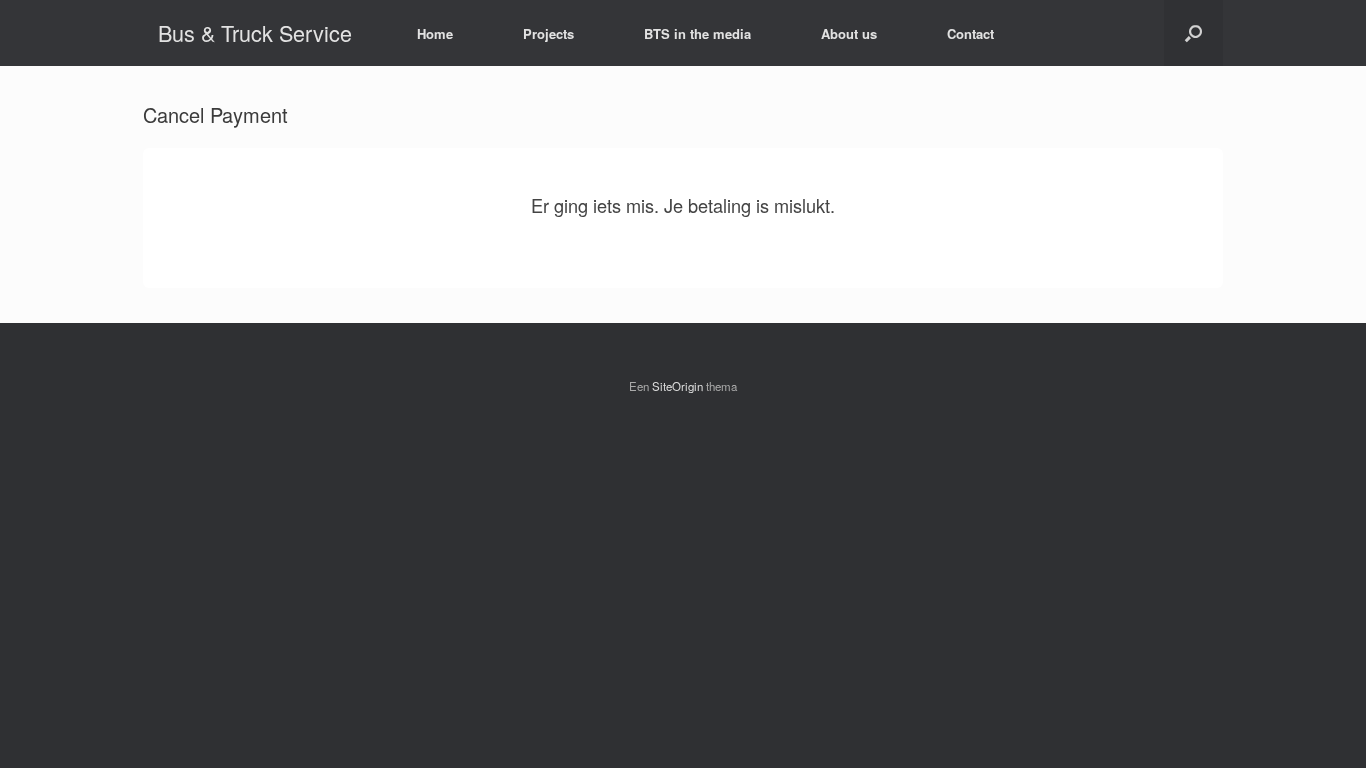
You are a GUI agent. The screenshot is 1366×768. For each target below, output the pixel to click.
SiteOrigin (677, 386)
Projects (548, 33)
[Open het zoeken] (1193, 33)
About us (849, 33)
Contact (970, 33)
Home (435, 33)
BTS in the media (697, 33)
